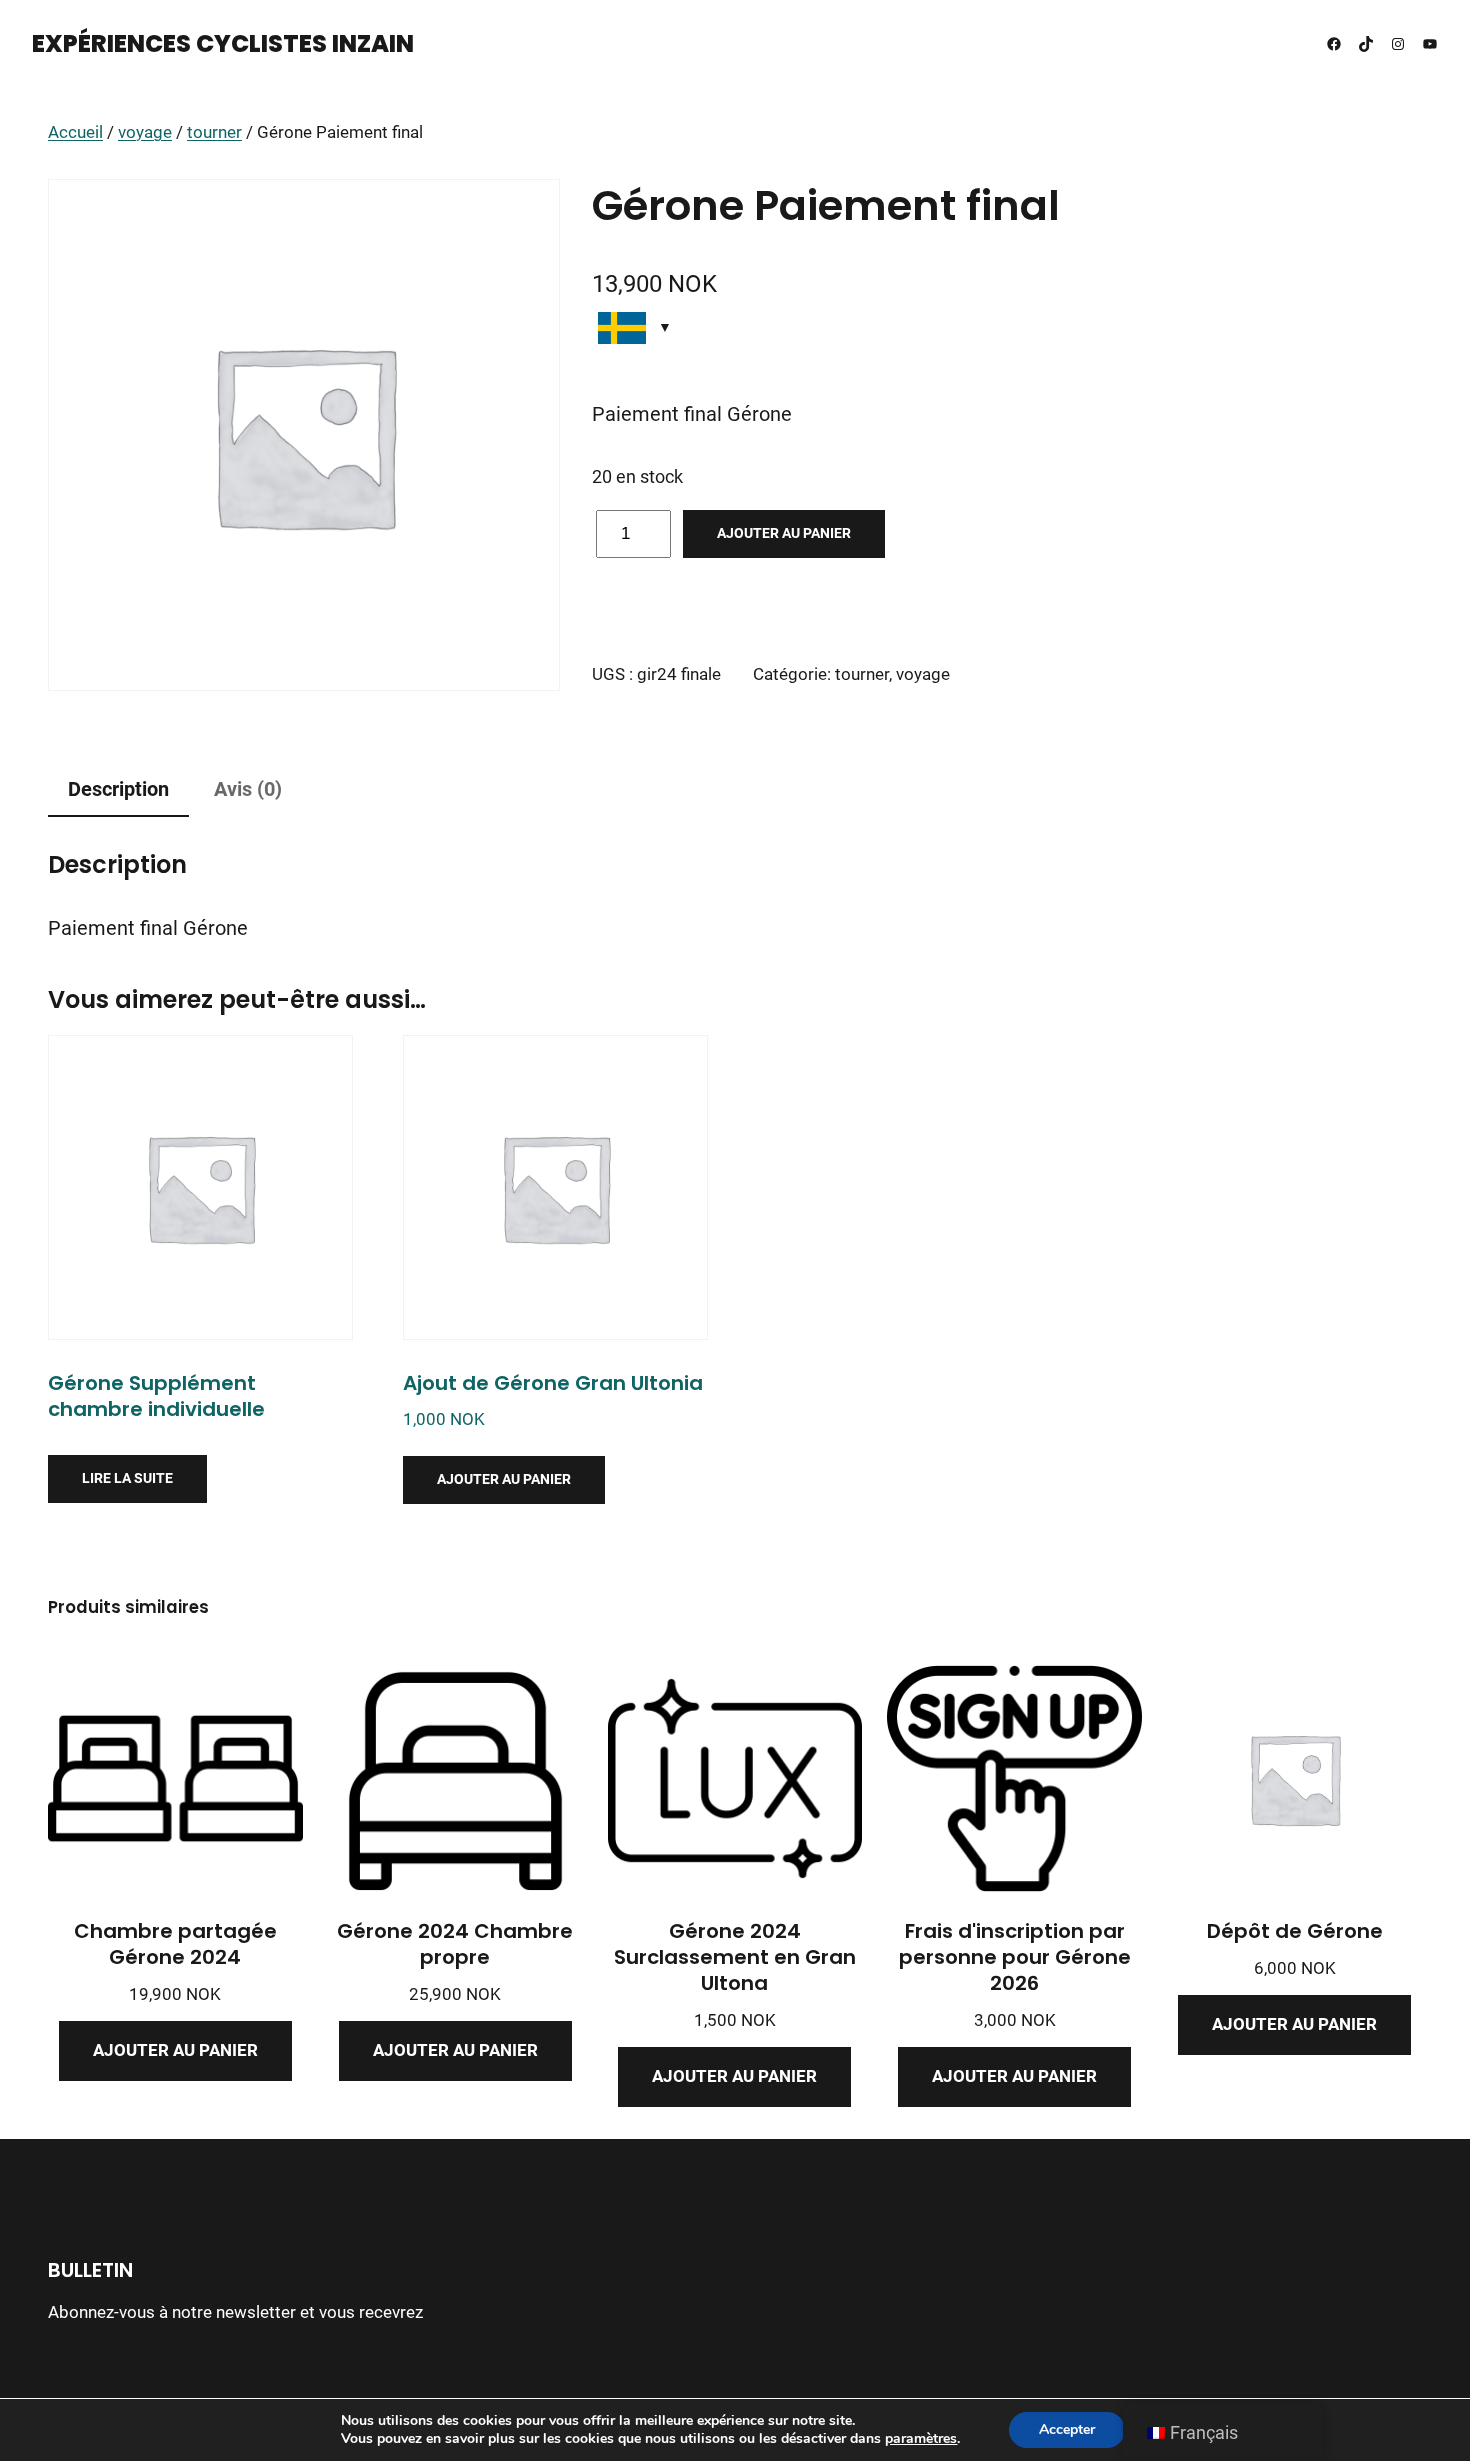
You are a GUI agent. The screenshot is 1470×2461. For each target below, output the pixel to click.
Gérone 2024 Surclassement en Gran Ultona (735, 1957)
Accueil (75, 132)
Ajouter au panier (784, 533)
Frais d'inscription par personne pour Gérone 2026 (1015, 1957)
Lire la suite (127, 1478)
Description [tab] (118, 789)
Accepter (1067, 2429)
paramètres (921, 2439)
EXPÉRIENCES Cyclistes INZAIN (223, 43)
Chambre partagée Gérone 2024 (175, 1944)
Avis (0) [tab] (248, 789)
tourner (214, 132)
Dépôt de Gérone (1295, 1931)
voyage (145, 132)
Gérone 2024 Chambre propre (455, 1944)
